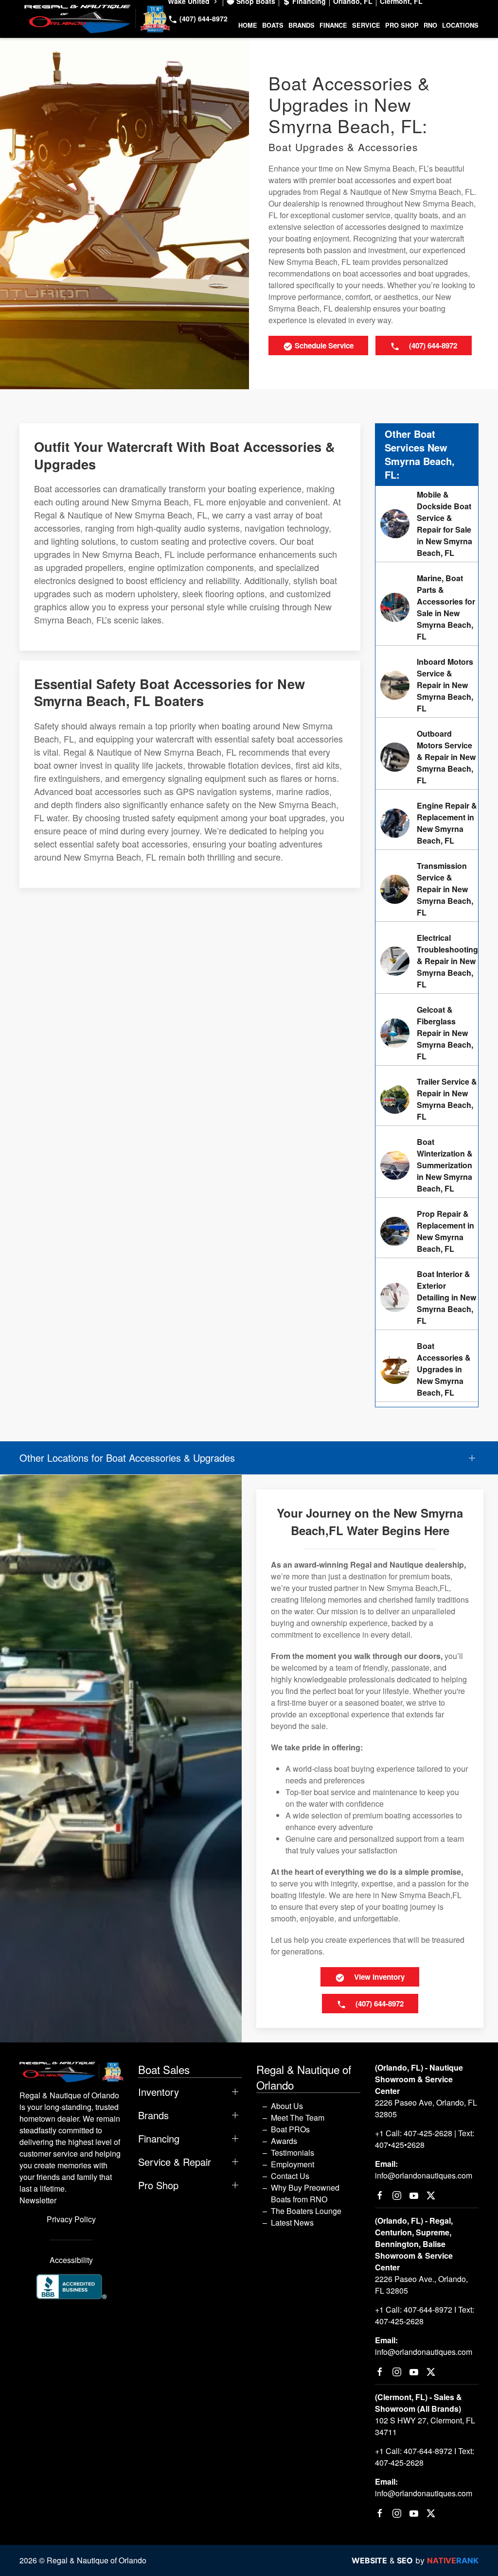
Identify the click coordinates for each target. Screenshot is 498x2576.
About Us (287, 2106)
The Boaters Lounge (306, 2211)
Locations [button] (460, 25)
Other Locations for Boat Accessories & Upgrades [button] (127, 1458)
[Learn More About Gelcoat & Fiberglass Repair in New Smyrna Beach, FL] (427, 1033)
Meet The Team (298, 2118)
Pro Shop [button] (402, 25)
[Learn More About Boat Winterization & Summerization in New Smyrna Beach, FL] (427, 1165)
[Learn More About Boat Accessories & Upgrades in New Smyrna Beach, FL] (427, 1369)
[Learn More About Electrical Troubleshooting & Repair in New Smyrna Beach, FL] (427, 961)
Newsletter (38, 2200)
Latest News (292, 2222)
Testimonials (293, 2152)
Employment (293, 2164)
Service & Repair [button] (175, 2162)
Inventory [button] (159, 2092)
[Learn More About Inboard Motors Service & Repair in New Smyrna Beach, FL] (427, 685)
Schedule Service (323, 346)
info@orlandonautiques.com (424, 2175)
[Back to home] (97, 19)
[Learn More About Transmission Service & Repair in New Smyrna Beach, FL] (427, 889)
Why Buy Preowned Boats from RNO (305, 2193)
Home (248, 25)
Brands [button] (302, 25)
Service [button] (366, 25)
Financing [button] (159, 2139)
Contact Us (290, 2176)
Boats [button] (273, 25)
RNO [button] (430, 25)
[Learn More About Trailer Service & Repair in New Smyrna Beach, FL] (427, 1099)
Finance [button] (333, 25)
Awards (284, 2141)
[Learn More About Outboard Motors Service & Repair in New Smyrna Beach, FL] (427, 757)
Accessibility (71, 2260)
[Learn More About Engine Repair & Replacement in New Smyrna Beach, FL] (427, 823)
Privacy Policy (71, 2219)
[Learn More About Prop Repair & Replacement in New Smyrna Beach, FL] (427, 1231)
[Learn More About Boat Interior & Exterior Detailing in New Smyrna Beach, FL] (427, 1297)
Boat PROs (290, 2129)
